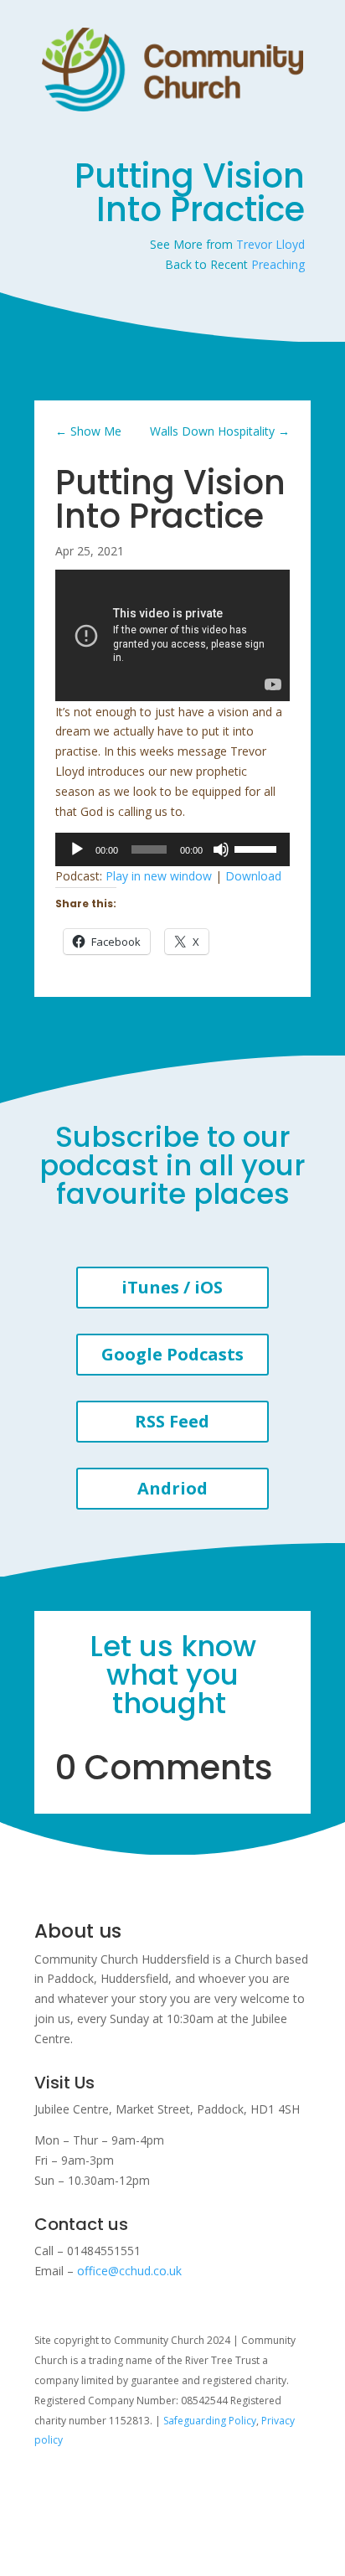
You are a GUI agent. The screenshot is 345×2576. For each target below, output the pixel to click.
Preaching (278, 264)
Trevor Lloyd (270, 244)
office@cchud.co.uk (129, 2271)
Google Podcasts (172, 1354)
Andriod (172, 1488)
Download (253, 876)
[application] (172, 849)
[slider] (258, 848)
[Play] (77, 849)
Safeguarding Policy (210, 2421)
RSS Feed (172, 1421)
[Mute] (221, 849)
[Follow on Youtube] (81, 2489)
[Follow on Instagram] (48, 2489)
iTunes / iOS (172, 1287)
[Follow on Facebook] (115, 2489)
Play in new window (159, 876)
